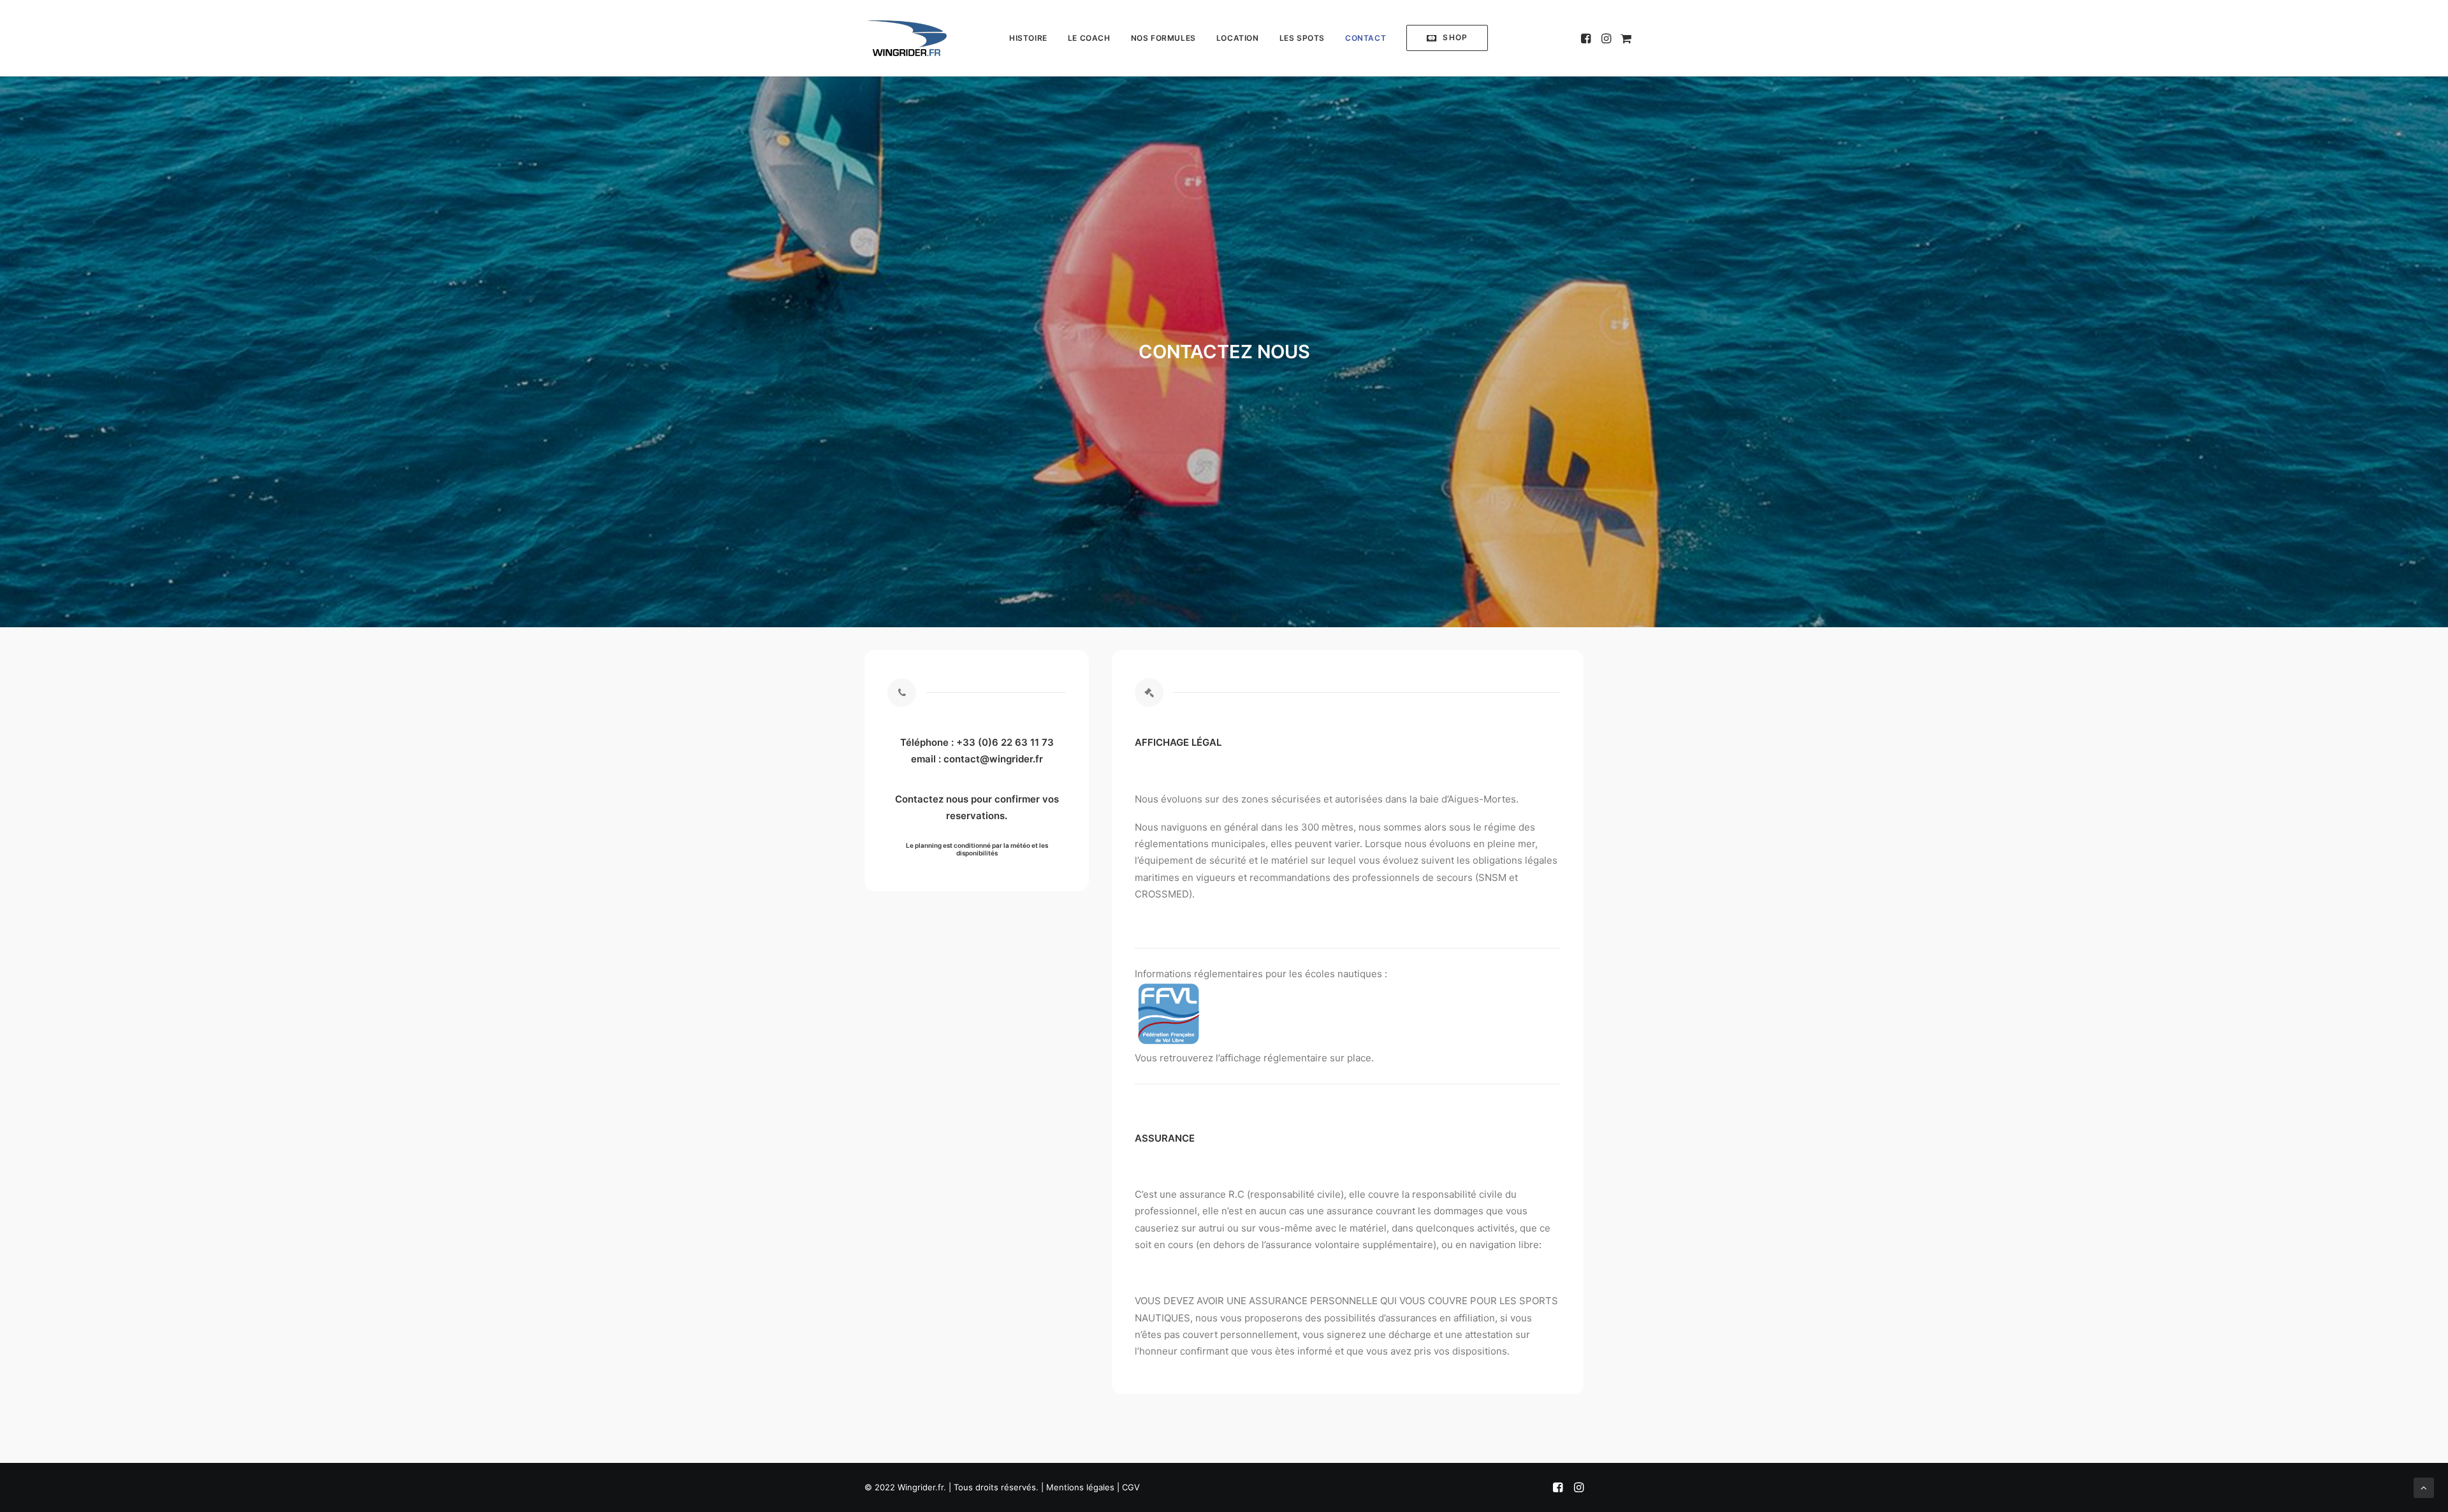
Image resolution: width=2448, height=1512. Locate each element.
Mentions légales (1080, 1487)
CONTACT (1366, 38)
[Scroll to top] (2424, 1487)
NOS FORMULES (1163, 38)
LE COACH (1089, 38)
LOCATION (1238, 38)
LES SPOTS (1302, 38)
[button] (1447, 38)
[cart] (1624, 38)
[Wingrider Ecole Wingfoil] (907, 38)
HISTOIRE (1028, 38)
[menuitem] (1028, 38)
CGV (1131, 1487)
